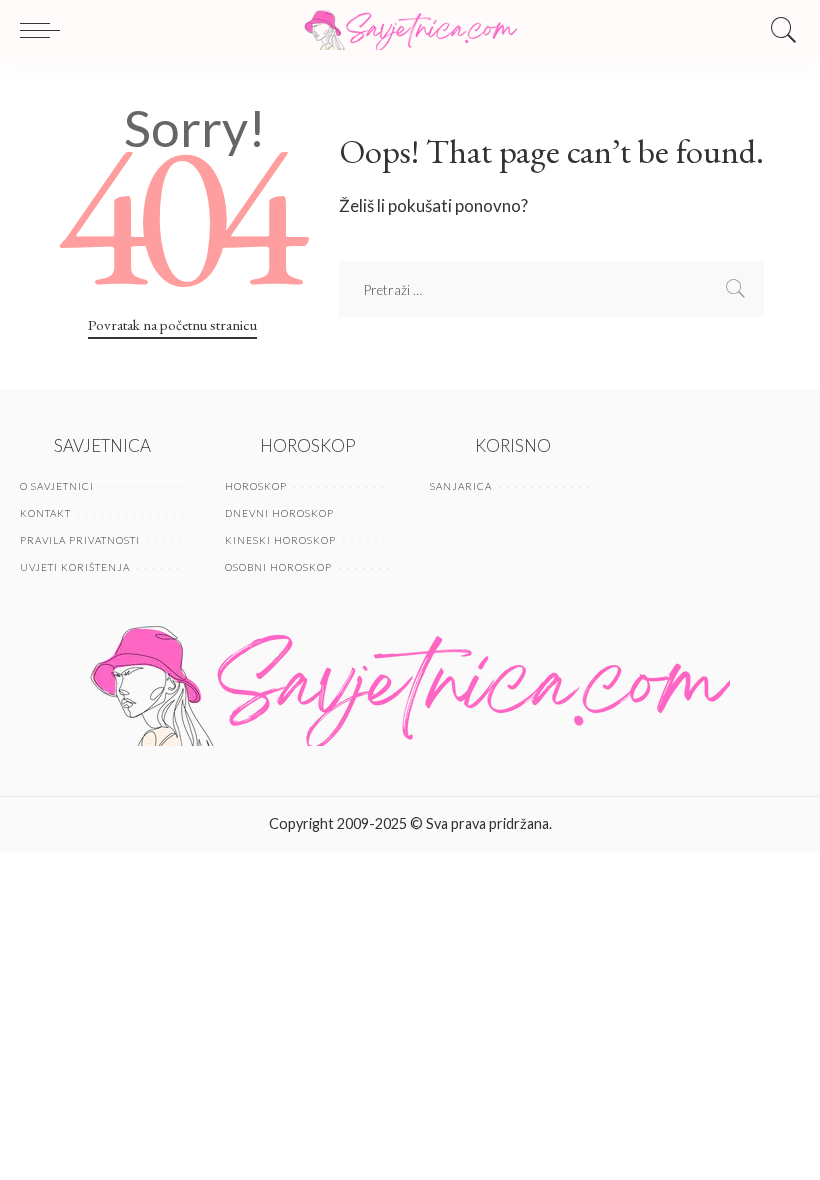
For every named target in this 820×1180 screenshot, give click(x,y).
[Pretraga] (779, 30)
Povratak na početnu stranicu (172, 324)
